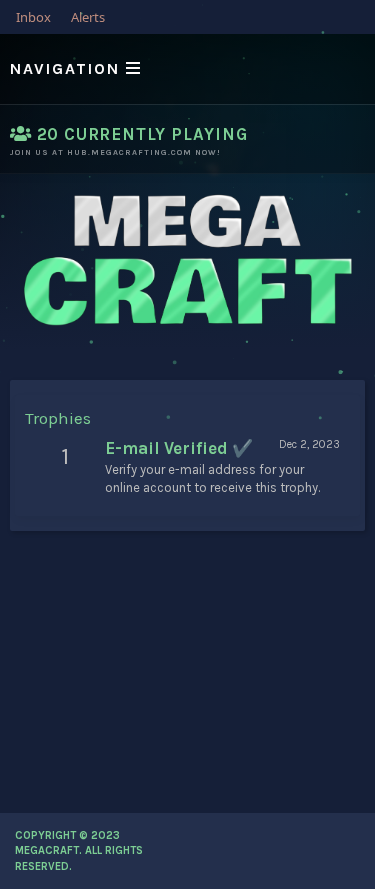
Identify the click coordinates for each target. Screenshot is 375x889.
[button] (187, 69)
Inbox (33, 17)
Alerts (88, 17)
